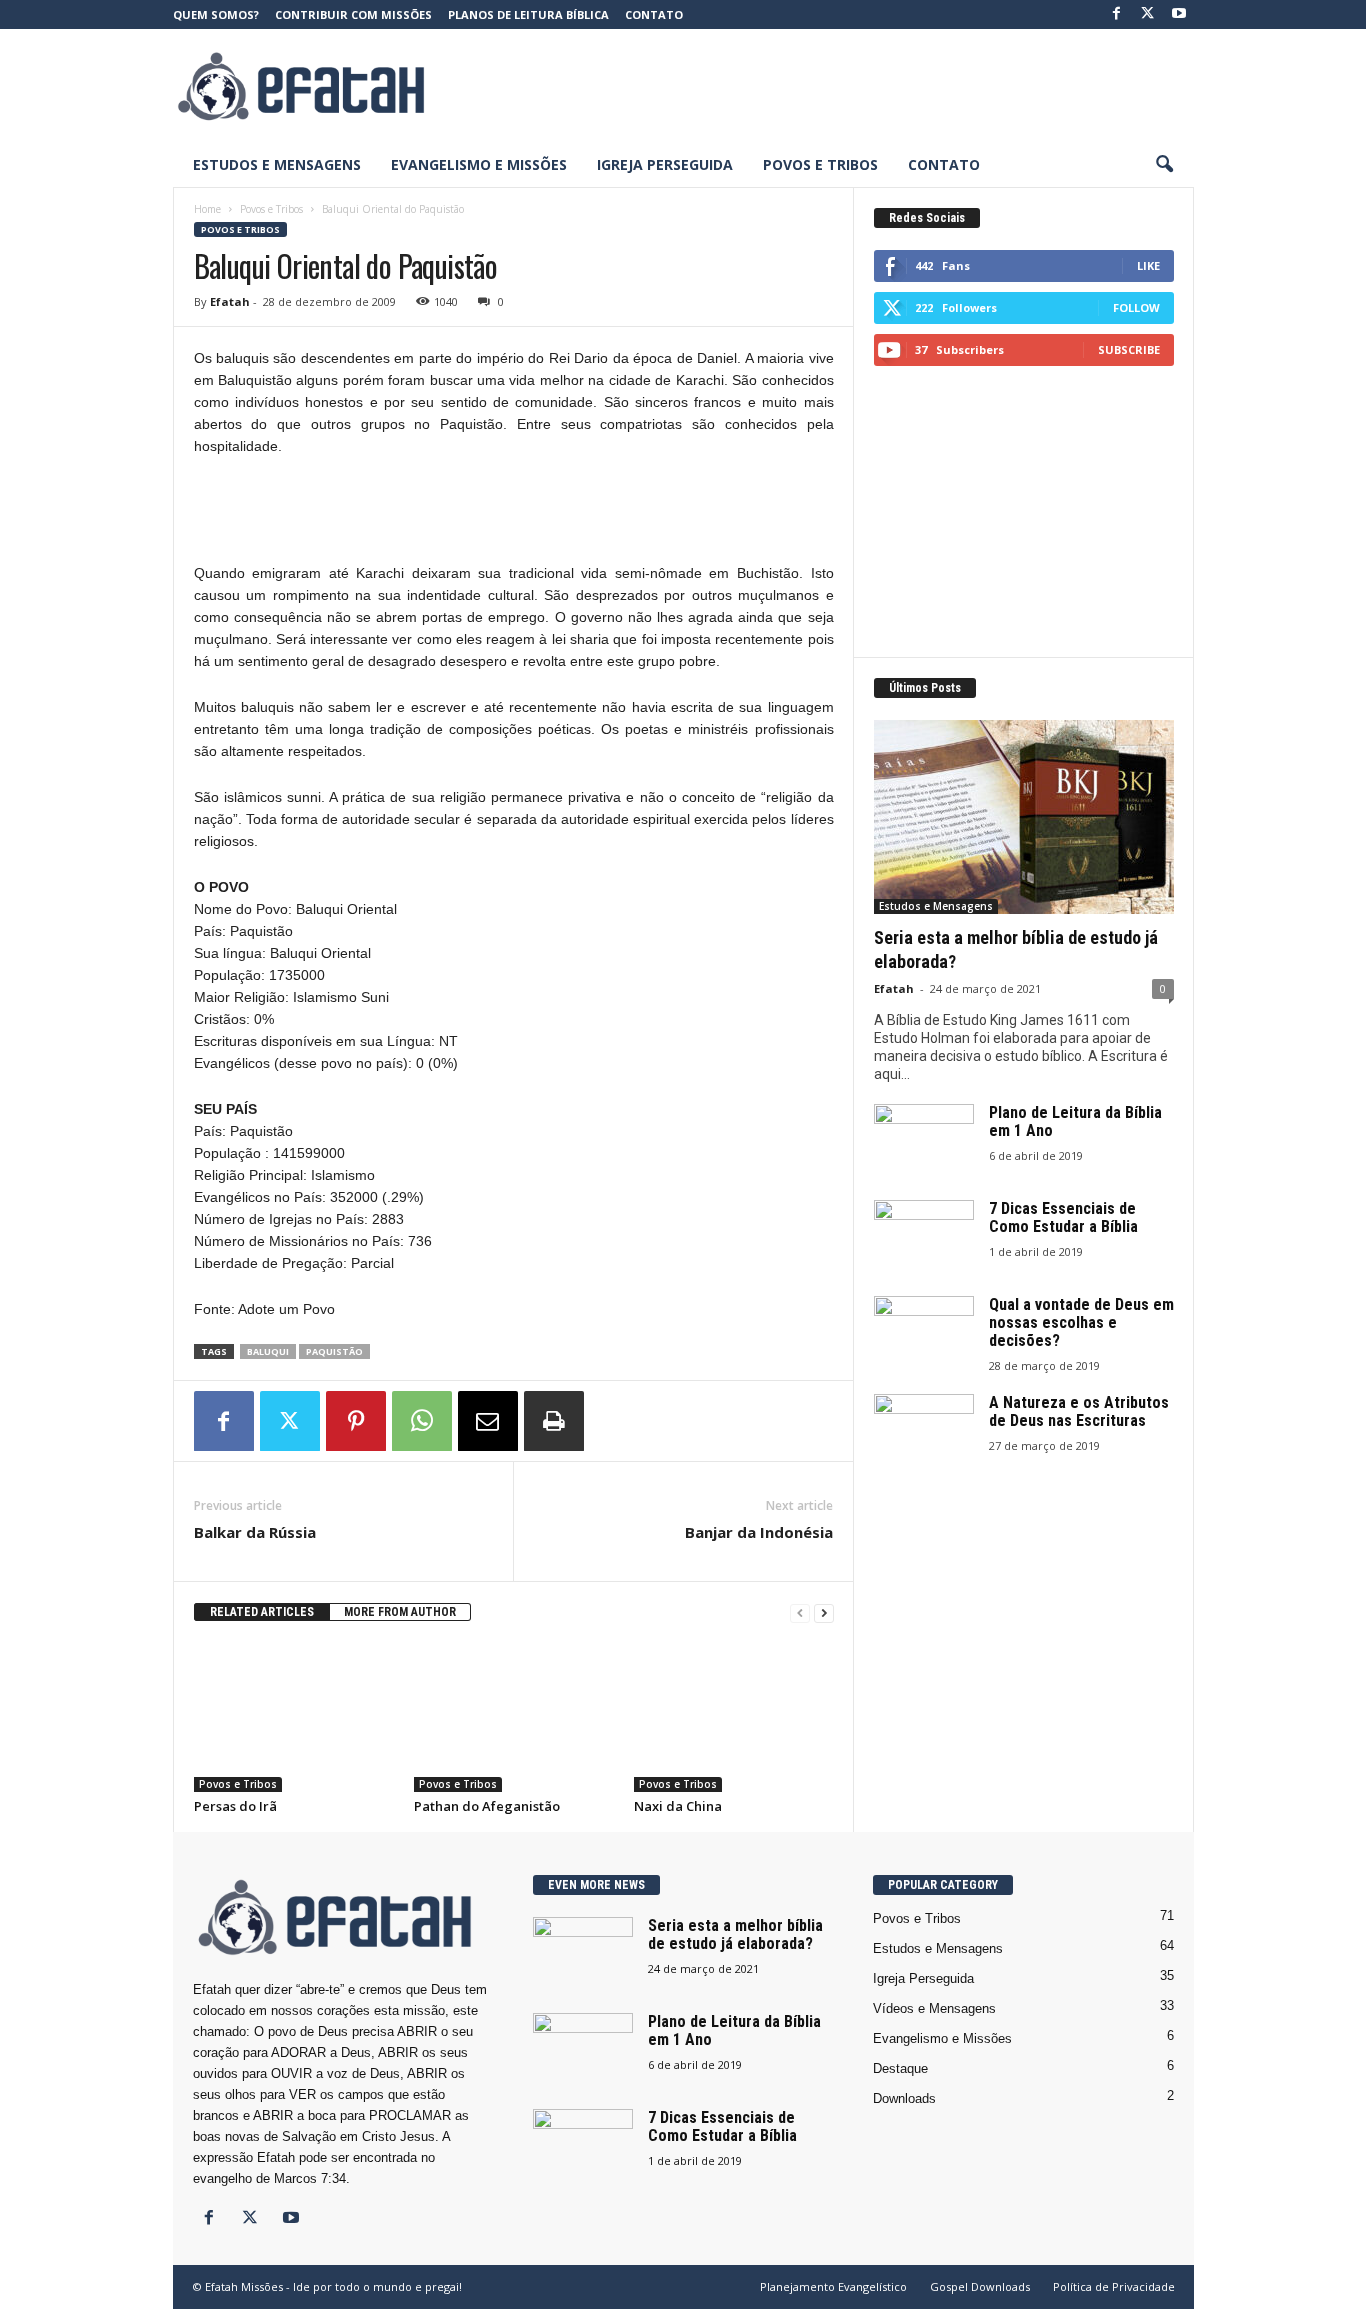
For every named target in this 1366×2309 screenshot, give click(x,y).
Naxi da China (678, 1806)
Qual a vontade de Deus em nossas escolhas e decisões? (1081, 1322)
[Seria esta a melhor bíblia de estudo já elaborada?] (1024, 817)
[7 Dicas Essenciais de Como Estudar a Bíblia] (924, 1237)
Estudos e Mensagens (277, 164)
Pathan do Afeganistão (487, 1806)
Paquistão (334, 1351)
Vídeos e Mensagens (934, 2008)
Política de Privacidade (1114, 2286)
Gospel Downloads (980, 2286)
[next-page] (824, 1612)
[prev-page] (800, 1612)
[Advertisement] (830, 86)
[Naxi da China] (734, 1717)
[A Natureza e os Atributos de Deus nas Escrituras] (924, 1431)
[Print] (554, 1421)
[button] (1164, 165)
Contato (654, 14)
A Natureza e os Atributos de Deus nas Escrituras (1079, 1411)
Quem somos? (216, 14)
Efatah (230, 301)
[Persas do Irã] (294, 1717)
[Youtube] (1179, 14)
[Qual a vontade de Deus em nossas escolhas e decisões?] (924, 1333)
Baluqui (268, 1351)
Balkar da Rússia (255, 1532)
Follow (1136, 307)
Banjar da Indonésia (759, 1532)
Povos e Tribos (820, 164)
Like (1148, 265)
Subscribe (1129, 349)
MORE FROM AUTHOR (400, 1612)
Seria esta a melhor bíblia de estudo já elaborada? (735, 1934)
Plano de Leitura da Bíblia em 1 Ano (1075, 1121)
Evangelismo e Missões (479, 164)
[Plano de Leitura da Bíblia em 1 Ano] (924, 1141)
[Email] (488, 1421)
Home (207, 209)
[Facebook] (1117, 14)
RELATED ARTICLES (262, 1612)
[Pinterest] (356, 1421)
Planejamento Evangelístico (833, 2286)
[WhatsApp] (422, 1421)
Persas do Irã (235, 1806)
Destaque (900, 2068)
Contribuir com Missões (353, 14)
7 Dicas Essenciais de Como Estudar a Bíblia (1063, 1217)
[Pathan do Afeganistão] (514, 1717)
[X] (1148, 14)
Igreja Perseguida (665, 164)
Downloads (904, 2098)
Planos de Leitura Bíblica (528, 14)
